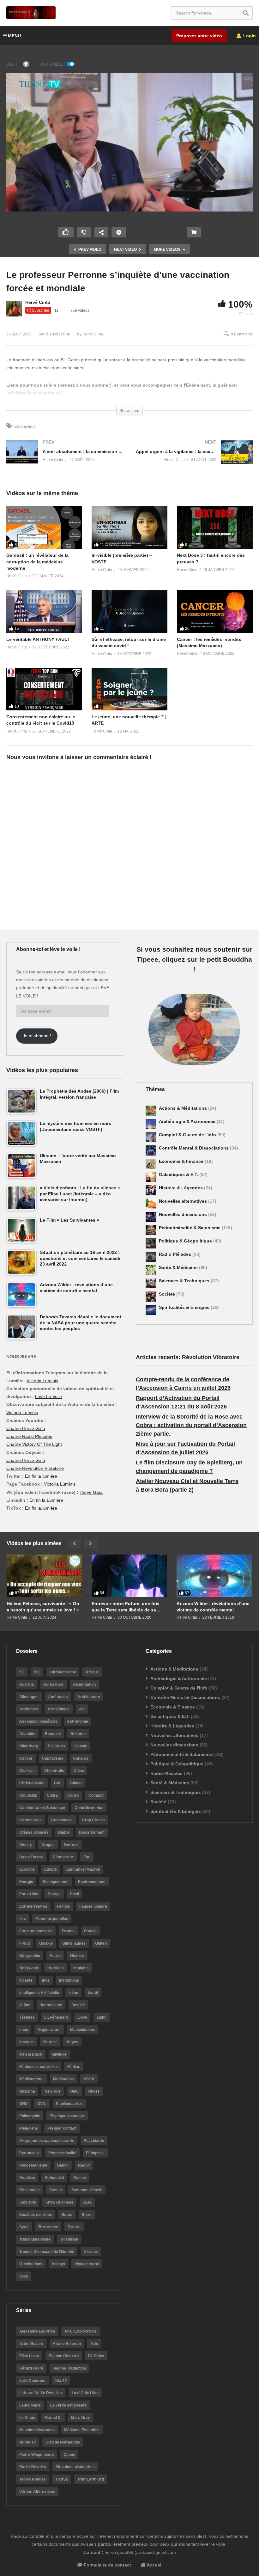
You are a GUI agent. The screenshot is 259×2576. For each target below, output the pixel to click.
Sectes (56, 2190)
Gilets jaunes (74, 1943)
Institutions (69, 1980)
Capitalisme (53, 1758)
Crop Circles (93, 1820)
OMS (74, 2091)
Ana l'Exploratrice (81, 2331)
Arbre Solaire (31, 2344)
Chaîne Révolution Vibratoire (35, 1468)
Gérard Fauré (31, 2368)
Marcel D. (53, 2418)
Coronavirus (25, 426)
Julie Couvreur (33, 2381)
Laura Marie (30, 2405)
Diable (64, 1832)
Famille (63, 1906)
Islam (73, 1993)
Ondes (94, 2091)
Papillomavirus (69, 2104)
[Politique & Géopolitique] (151, 1243)
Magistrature (49, 2030)
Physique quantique (67, 2116)
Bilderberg (29, 1746)
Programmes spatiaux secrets (47, 2141)
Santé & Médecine (54, 334)
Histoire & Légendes (181, 1188)
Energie (26, 1882)
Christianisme (32, 1783)
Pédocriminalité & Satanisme (190, 1228)
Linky (102, 2017)
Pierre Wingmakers (37, 2455)
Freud (24, 1943)
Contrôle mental (89, 1808)
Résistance (30, 2190)
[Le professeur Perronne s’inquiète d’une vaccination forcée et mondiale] (44, 527)
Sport (87, 2215)
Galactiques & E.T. (179, 1175)
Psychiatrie (94, 2141)
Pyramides (29, 2153)
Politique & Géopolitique (186, 1241)
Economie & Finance (182, 1161)
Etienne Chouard (64, 2356)
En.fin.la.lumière (41, 1508)
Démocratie (63, 1857)
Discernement (92, 1832)
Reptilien (27, 2178)
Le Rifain (27, 2418)
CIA (57, 1783)
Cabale (81, 1746)
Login (249, 36)
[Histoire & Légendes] (151, 1190)
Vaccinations (31, 2264)
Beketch (78, 1734)
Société (168, 1294)
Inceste (26, 1980)
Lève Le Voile (48, 1396)
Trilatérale (69, 2239)
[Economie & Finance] (151, 1164)
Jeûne (25, 2005)
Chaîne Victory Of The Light (34, 1444)
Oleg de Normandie (63, 2442)
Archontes (29, 1709)
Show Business (59, 2202)
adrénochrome (63, 1672)
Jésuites (27, 2017)
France (68, 1931)
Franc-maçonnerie (36, 1931)
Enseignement (56, 1882)
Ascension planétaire (38, 1721)
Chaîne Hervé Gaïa (26, 1428)
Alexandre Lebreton (37, 2331)
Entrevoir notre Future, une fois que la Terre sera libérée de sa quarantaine (126, 1607)
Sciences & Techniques (185, 1281)
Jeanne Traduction (69, 2368)
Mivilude (59, 2054)
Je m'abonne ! (37, 1036)
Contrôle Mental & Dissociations (194, 1148)
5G (22, 1672)
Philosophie (30, 2116)
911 (37, 1672)
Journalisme (51, 2005)
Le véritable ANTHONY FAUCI (38, 639)
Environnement (92, 1882)
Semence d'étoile (87, 2190)
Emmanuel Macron (83, 1869)
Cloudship (28, 1795)
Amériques (58, 1697)
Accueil (154, 2565)
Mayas (72, 2042)
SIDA (87, 2202)
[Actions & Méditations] (151, 1111)
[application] (129, 142)
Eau (87, 1857)
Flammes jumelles (52, 1919)
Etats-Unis (29, 1894)
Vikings (58, 2264)
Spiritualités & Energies (185, 1307)
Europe (54, 1894)
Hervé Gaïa (91, 1492)
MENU (14, 36)
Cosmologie (62, 1820)
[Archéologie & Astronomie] (151, 1124)
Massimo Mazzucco (37, 2430)
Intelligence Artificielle (39, 1993)
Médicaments (31, 2079)
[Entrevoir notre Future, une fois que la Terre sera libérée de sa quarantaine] (129, 1576)
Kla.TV (61, 2381)
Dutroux (71, 1845)
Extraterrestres (33, 1906)
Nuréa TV (28, 2442)
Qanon (63, 2165)
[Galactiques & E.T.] (151, 1177)
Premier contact (62, 2128)
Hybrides (56, 1968)
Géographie (30, 1956)
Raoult (84, 2165)
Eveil (75, 1894)
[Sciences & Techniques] (151, 1283)
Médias (74, 2067)
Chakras (27, 1771)
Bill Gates (56, 1746)
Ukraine (91, 2252)
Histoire (77, 1956)
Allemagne (29, 1697)
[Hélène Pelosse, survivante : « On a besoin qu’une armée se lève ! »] (44, 1576)
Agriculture (53, 1684)
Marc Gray (81, 2418)
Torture (74, 2227)
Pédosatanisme (33, 2165)
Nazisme (27, 2091)
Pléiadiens (29, 2128)
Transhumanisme (35, 2239)
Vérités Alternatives (37, 2492)
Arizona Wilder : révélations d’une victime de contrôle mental (213, 1607)
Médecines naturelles (39, 2067)
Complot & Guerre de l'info (188, 1135)
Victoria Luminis (42, 1381)
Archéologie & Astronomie (188, 1121)
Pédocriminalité (62, 2153)
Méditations (63, 2079)
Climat (76, 1783)
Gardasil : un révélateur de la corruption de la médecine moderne (37, 562)
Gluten (101, 1943)
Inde (46, 1980)
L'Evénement (56, 2017)
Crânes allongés (34, 1832)
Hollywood (29, 1968)
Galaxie (46, 1943)
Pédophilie (95, 2153)
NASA (89, 2079)
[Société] (151, 1297)
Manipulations (83, 2030)
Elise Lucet (29, 2356)
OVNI (42, 2104)
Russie (80, 2178)
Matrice (50, 2042)
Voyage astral (87, 2264)
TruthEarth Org (91, 2479)
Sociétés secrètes (36, 2215)
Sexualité (28, 2202)
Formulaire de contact (107, 2565)
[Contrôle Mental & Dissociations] (151, 1150)
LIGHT (13, 64)
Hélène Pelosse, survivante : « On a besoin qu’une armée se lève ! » (43, 1607)
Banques (53, 1734)
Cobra (52, 1795)
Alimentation (84, 1684)
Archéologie (59, 1709)
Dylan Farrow (31, 1857)
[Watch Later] (119, 232)
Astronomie (78, 1721)
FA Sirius (96, 2356)
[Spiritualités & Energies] (151, 1310)
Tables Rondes (33, 2479)
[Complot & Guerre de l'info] (151, 1137)
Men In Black (31, 2054)
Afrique (92, 1672)
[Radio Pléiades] (151, 1257)
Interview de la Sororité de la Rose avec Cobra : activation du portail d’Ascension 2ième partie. (191, 1425)
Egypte (51, 1869)
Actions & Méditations (184, 1108)
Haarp (55, 1956)
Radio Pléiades (176, 1254)
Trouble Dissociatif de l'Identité (47, 2252)
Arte (94, 2344)
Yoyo (24, 2276)
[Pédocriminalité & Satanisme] (151, 1230)
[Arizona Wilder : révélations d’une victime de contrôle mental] (214, 1576)
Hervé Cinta (38, 302)
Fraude (90, 1931)
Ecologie (27, 1869)
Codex (73, 1795)
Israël (93, 1993)
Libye (82, 2017)
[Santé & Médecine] (151, 1270)
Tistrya (62, 2479)
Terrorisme (48, 2227)
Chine (79, 1771)
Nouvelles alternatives (184, 1201)
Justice (78, 2005)
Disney (26, 1845)
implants (81, 1968)
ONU (24, 2104)
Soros (67, 2215)
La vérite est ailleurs (69, 2405)
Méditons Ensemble (82, 2430)
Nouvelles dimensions (184, 1214)
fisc (23, 1919)
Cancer (26, 1758)
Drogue (48, 1845)
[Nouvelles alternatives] (151, 1204)
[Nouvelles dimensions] (151, 1217)
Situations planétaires (75, 2467)
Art (82, 1709)
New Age (53, 2091)
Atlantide (27, 1734)
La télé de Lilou (85, 2393)
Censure (81, 1758)
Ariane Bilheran (67, 2344)
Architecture (89, 1697)
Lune (24, 2030)
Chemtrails (54, 1771)
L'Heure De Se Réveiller (41, 2393)
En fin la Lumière (46, 1500)
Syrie (24, 2227)
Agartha (27, 1684)
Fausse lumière (93, 1906)
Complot (96, 1795)
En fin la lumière (41, 1476)
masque (27, 2042)
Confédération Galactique (42, 1808)
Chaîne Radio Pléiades (29, 1436)
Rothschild (54, 2178)
